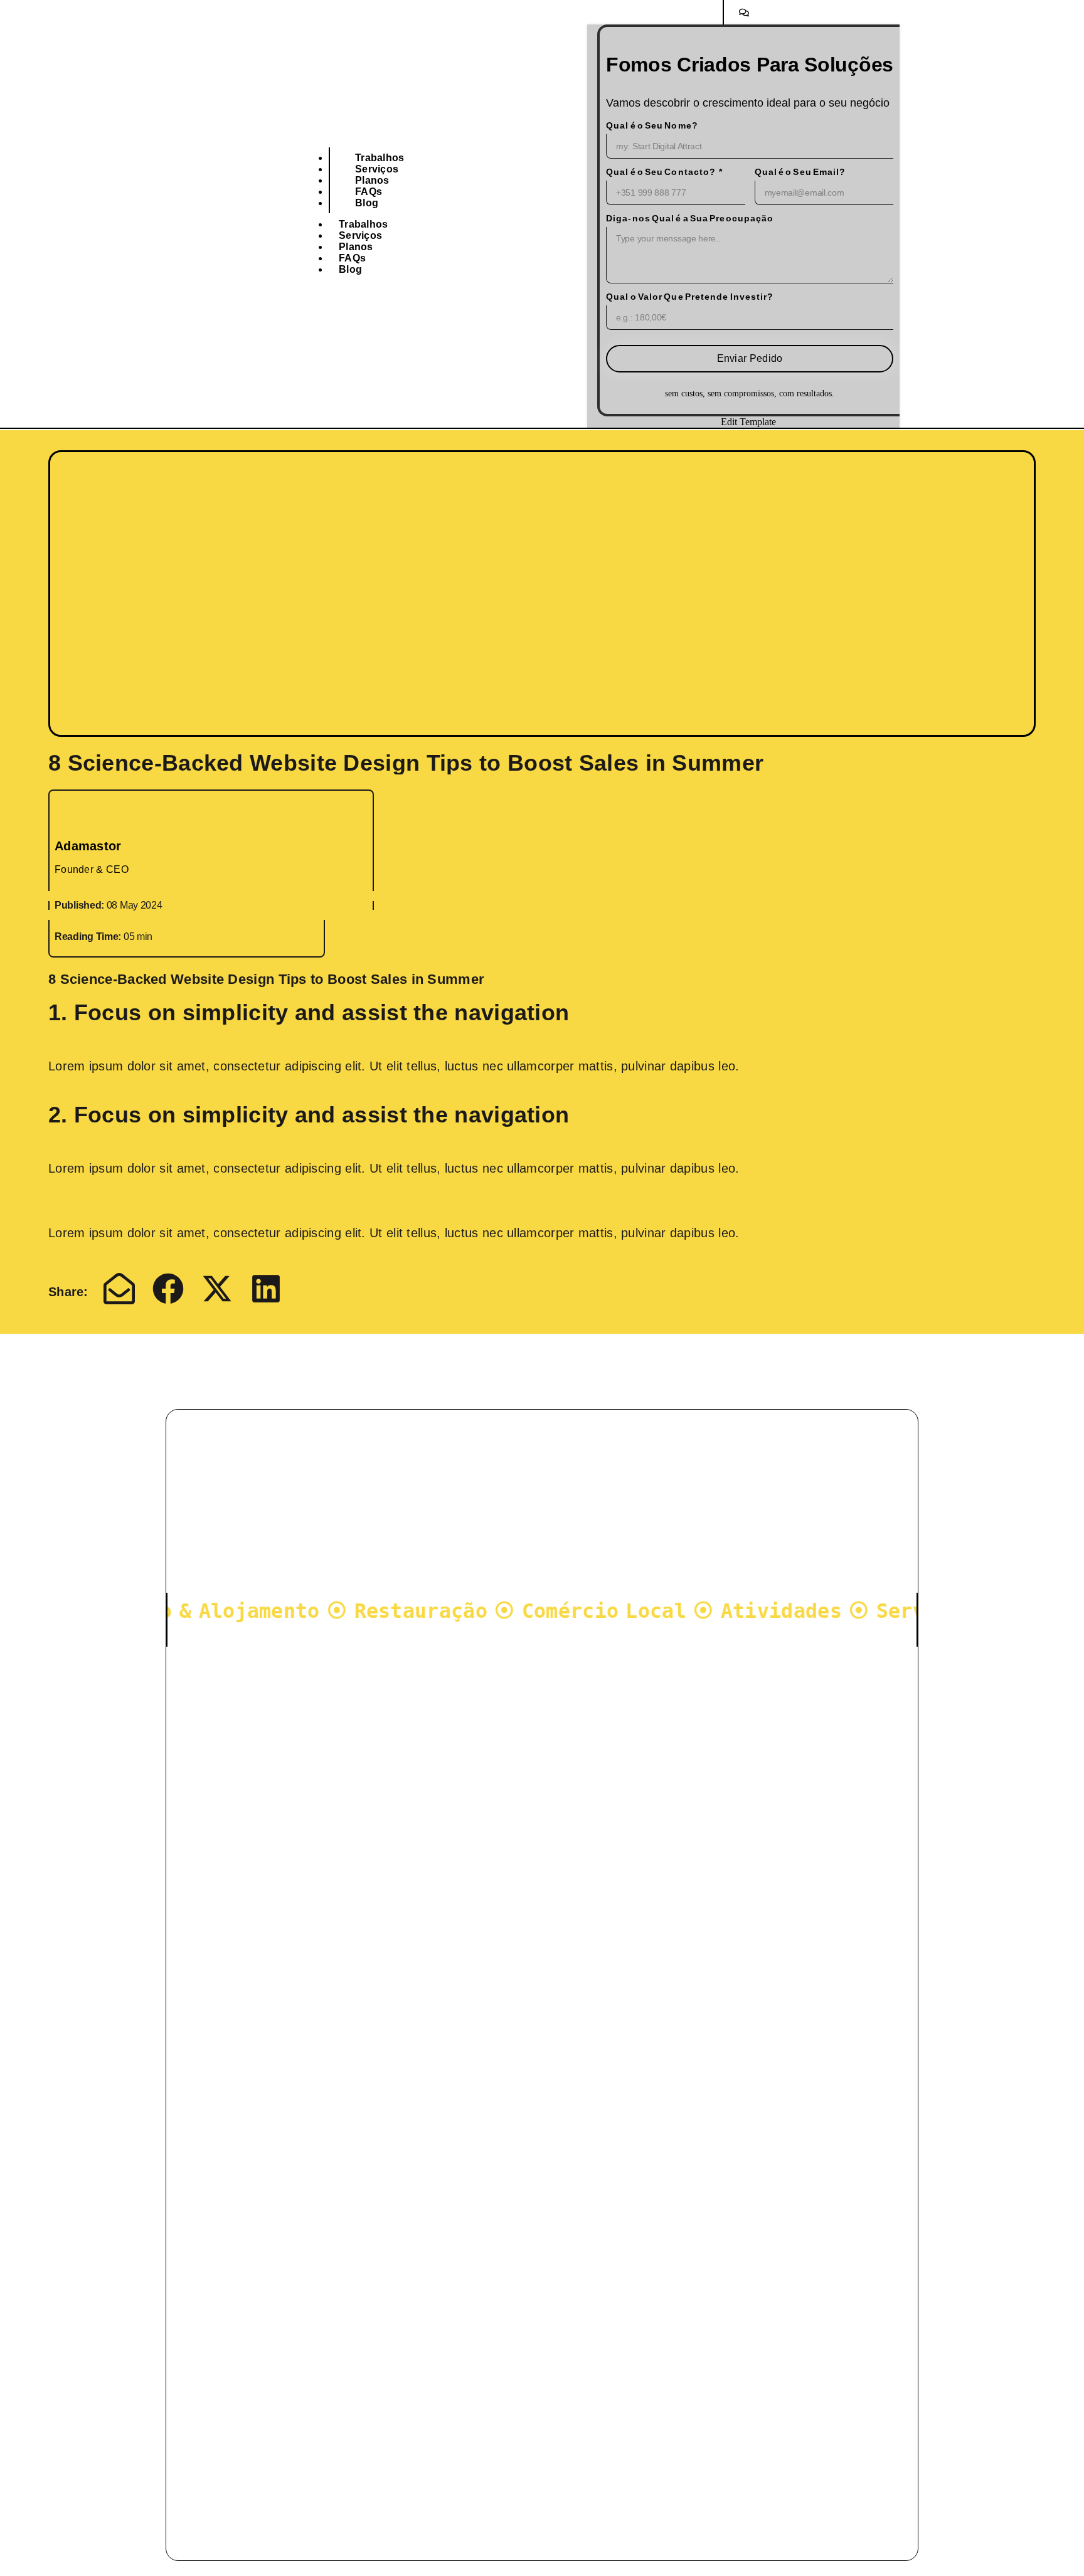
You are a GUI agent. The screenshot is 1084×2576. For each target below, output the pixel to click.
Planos (372, 180)
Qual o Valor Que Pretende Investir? (690, 297)
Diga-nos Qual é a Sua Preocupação (690, 218)
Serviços (377, 169)
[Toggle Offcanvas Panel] (743, 12)
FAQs (369, 192)
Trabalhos (380, 158)
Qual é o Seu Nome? (652, 125)
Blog (367, 203)
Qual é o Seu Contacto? (661, 172)
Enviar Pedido (750, 358)
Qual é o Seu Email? (800, 172)
